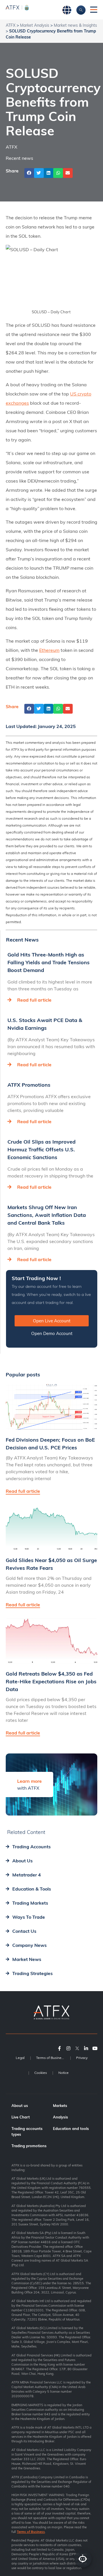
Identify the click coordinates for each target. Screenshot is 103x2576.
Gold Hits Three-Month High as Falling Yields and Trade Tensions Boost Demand (48, 962)
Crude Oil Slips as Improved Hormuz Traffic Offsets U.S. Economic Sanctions (41, 1149)
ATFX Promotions (29, 1085)
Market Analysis (35, 25)
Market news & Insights (75, 25)
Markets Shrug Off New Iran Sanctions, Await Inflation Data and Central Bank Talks (47, 1215)
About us (20, 2106)
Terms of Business (50, 2058)
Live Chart (21, 2117)
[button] (29, 173)
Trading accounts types (27, 2131)
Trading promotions (29, 2146)
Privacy (82, 2058)
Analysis (61, 2117)
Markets (60, 2106)
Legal (20, 2058)
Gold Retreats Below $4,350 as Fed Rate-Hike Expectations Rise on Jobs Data (51, 1681)
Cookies (41, 2073)
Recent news (19, 158)
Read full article (34, 1000)
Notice (64, 2073)
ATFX (11, 25)
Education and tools (71, 2129)
